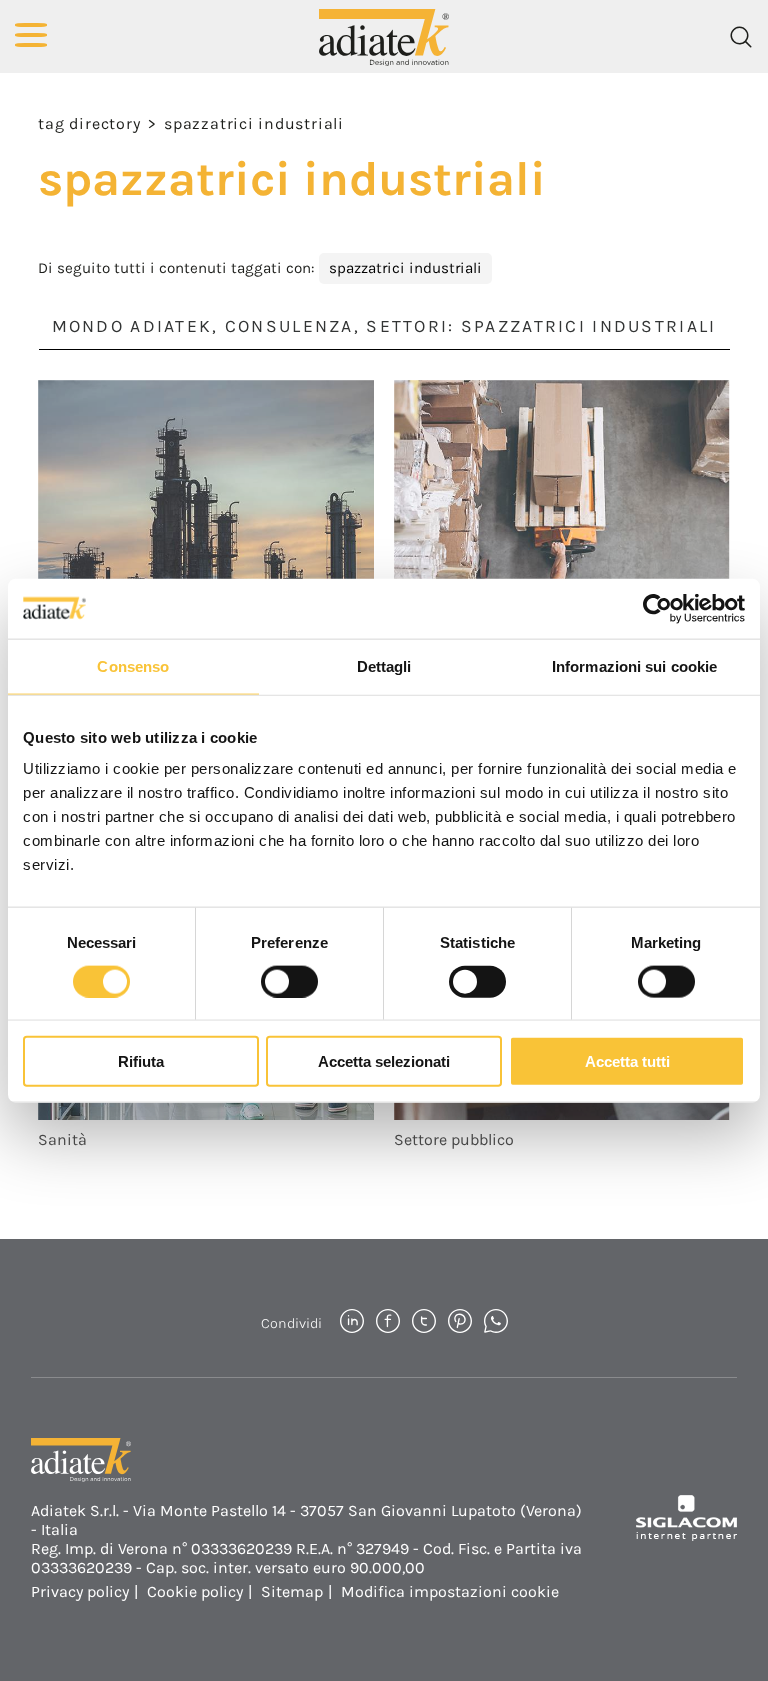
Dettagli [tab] (384, 665)
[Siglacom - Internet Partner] (686, 1535)
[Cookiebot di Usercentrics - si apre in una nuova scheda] (657, 608)
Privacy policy (80, 1591)
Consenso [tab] (133, 665)
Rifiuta (141, 1061)
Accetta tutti (627, 1061)
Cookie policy (195, 1591)
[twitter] (424, 1323)
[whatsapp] (496, 1323)
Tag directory (89, 123)
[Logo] (384, 36)
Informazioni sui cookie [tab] (634, 665)
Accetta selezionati (384, 1061)
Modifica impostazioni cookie (450, 1591)
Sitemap (292, 1591)
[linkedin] (352, 1323)
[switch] (289, 981)
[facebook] (388, 1323)
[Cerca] (741, 37)
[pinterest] (460, 1323)
